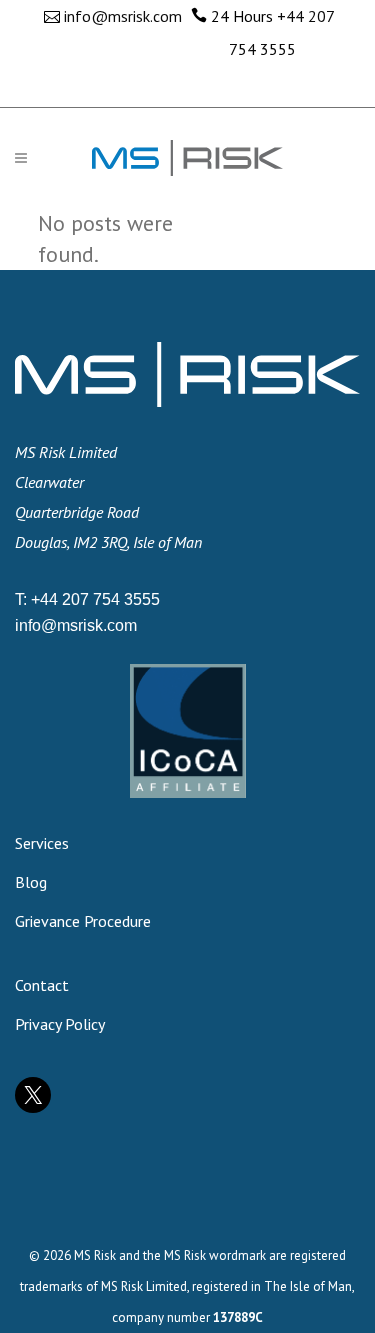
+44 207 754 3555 (95, 599)
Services (42, 843)
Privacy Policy (60, 1024)
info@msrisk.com (123, 16)
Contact (42, 985)
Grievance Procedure (83, 921)
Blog (31, 882)
